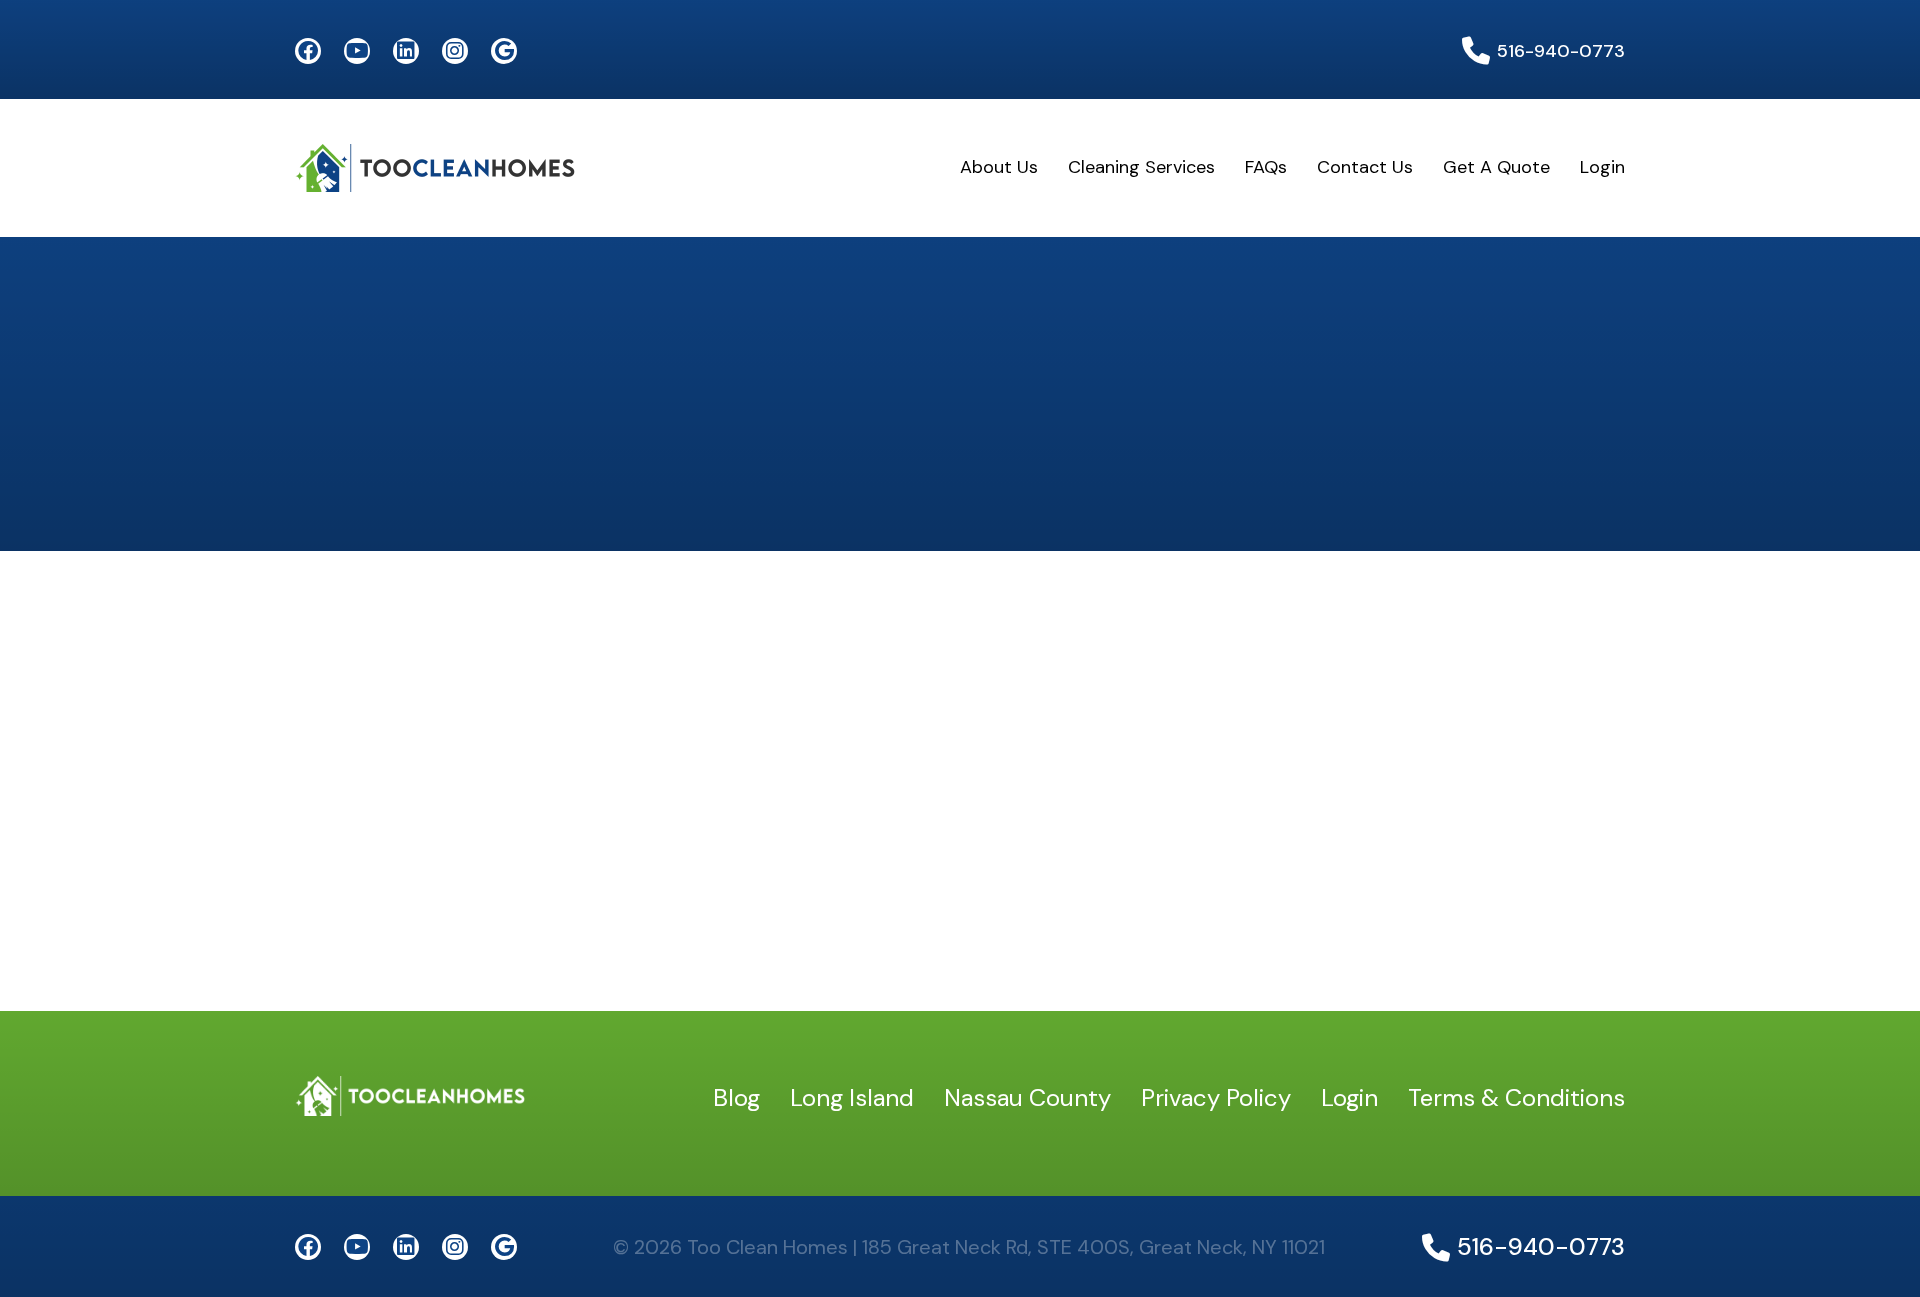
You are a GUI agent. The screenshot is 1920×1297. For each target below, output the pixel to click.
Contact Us (1365, 167)
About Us (999, 167)
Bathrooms (1024, 668)
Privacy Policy (1216, 1097)
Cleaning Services (1141, 167)
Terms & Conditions (1516, 1097)
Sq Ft (324, 806)
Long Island (852, 1097)
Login (1602, 167)
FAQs (1266, 167)
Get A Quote (1496, 167)
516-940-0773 (1561, 51)
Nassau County (1027, 1097)
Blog (736, 1097)
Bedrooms (347, 668)
